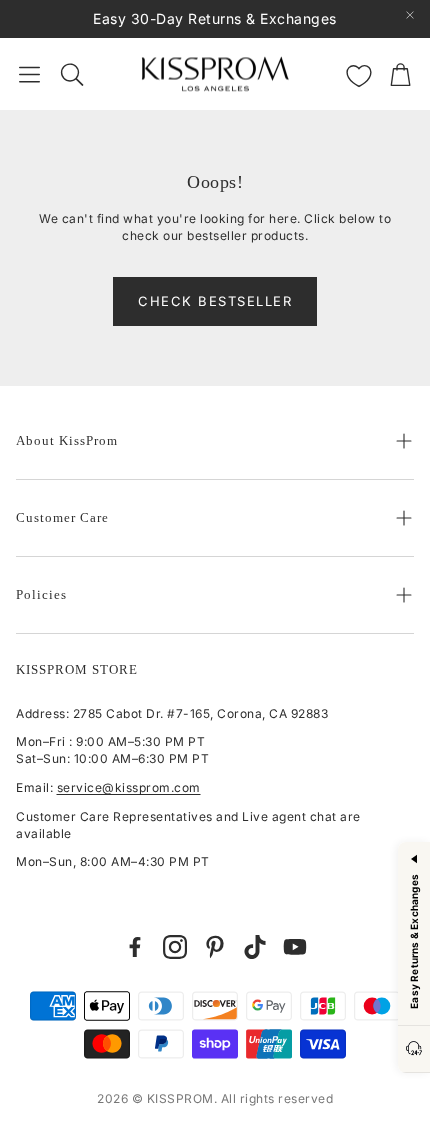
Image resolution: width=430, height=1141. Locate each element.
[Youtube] (295, 947)
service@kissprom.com (129, 787)
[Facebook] (135, 947)
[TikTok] (255, 947)
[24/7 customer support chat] (414, 1049)
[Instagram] (175, 947)
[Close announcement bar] (410, 15)
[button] (29, 74)
